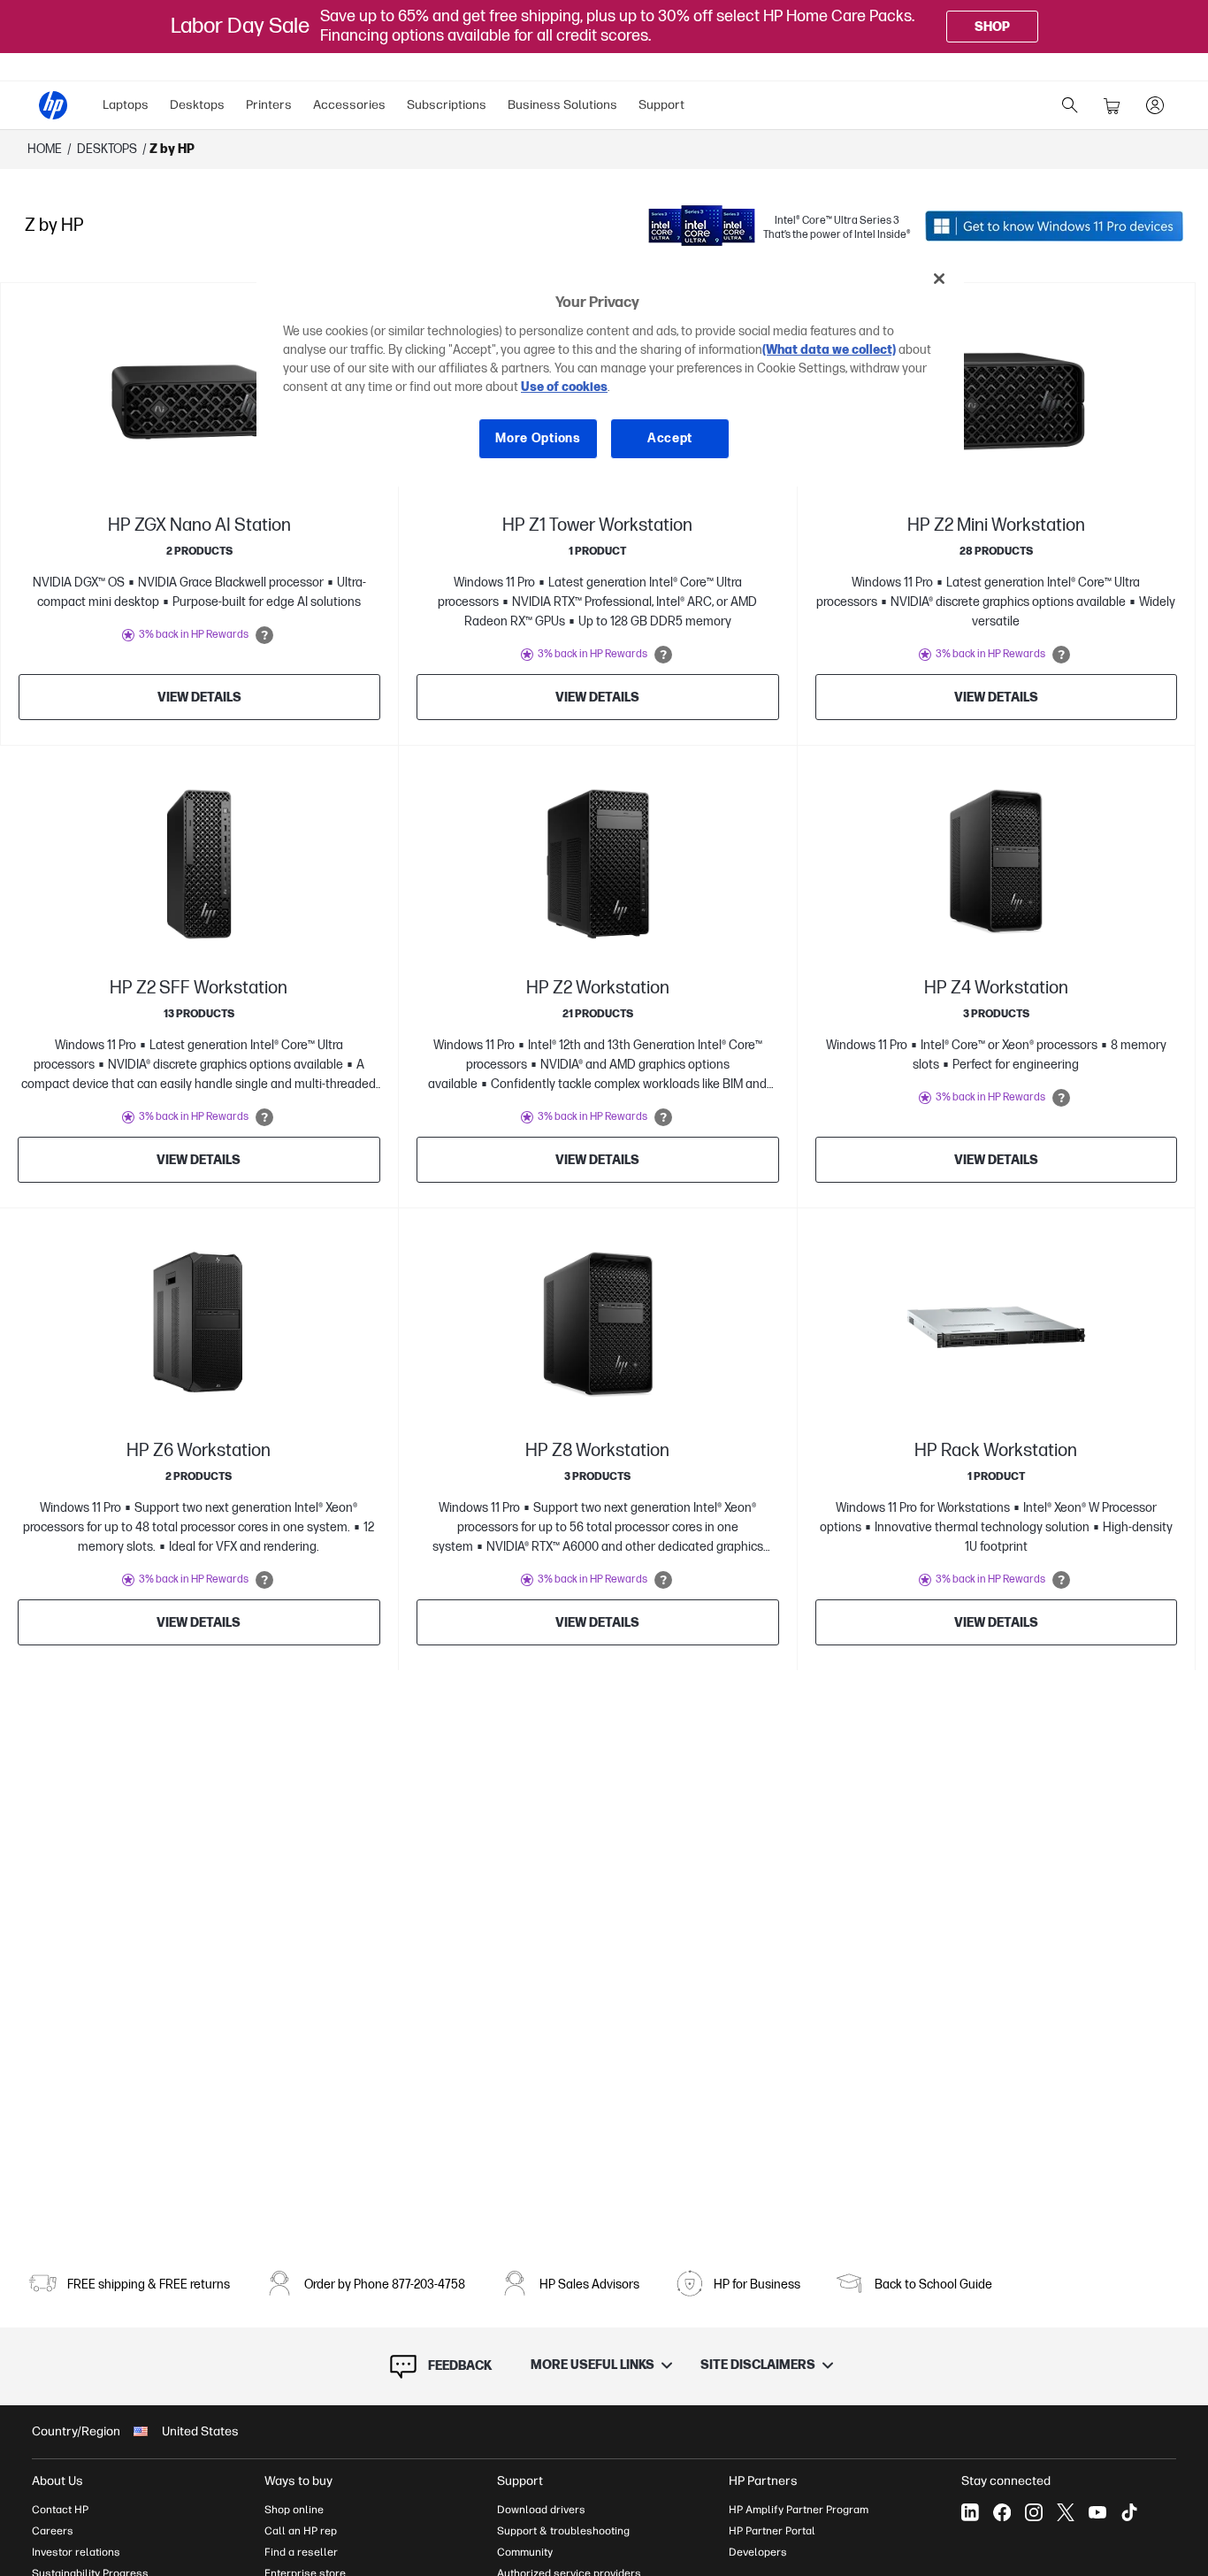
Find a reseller (301, 2552)
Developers (758, 2552)
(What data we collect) (829, 351)
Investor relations (76, 2552)
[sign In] (1155, 105)
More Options (538, 439)
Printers (269, 105)
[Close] (939, 279)
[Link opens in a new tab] (1054, 226)
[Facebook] (1002, 2512)
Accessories (349, 105)
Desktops (197, 105)
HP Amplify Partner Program (799, 2510)
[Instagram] (1034, 2512)
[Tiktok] (1129, 2512)
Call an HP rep (301, 2531)
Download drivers (541, 2510)
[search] (1070, 105)
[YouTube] (1097, 2512)
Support (661, 105)
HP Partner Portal (772, 2531)
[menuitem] (126, 105)
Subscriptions (447, 105)
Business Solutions (562, 105)
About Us (57, 2481)
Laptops (126, 105)
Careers (53, 2531)
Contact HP (60, 2510)
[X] (1066, 2512)
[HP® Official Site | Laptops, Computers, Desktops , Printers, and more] (53, 105)
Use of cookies (564, 388)
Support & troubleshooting (563, 2531)
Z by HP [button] (172, 149)
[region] (610, 372)
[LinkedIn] (970, 2512)
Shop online (294, 2510)
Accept (670, 439)
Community (525, 2552)
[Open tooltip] (264, 635)
